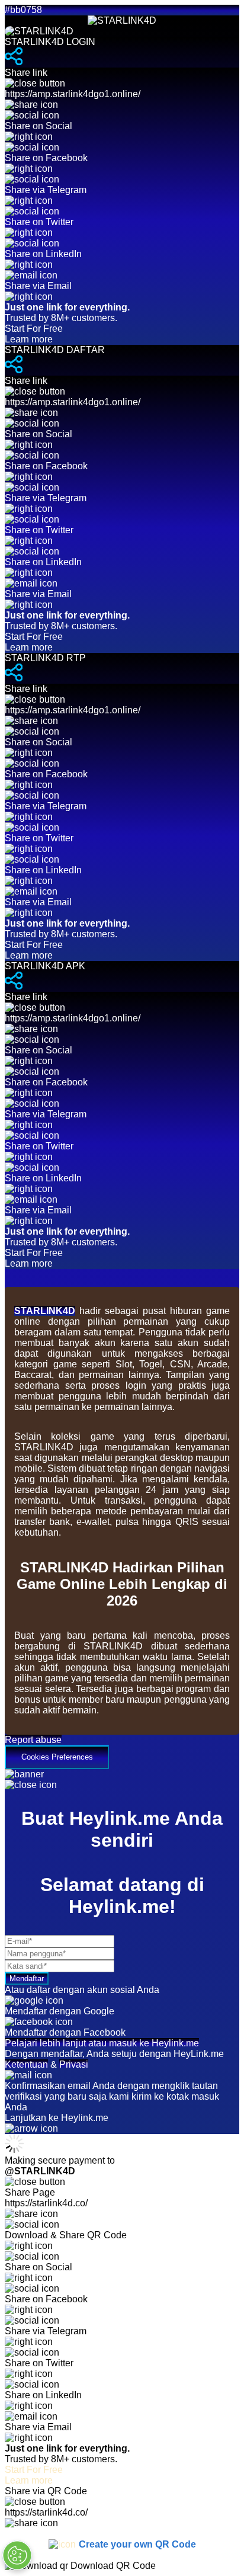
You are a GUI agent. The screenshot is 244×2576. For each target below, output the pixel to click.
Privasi (74, 2064)
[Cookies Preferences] (17, 2555)
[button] (122, 1752)
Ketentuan (26, 2064)
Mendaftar (27, 1979)
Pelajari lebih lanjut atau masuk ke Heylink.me (102, 2043)
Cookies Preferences (57, 1757)
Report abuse (33, 1740)
